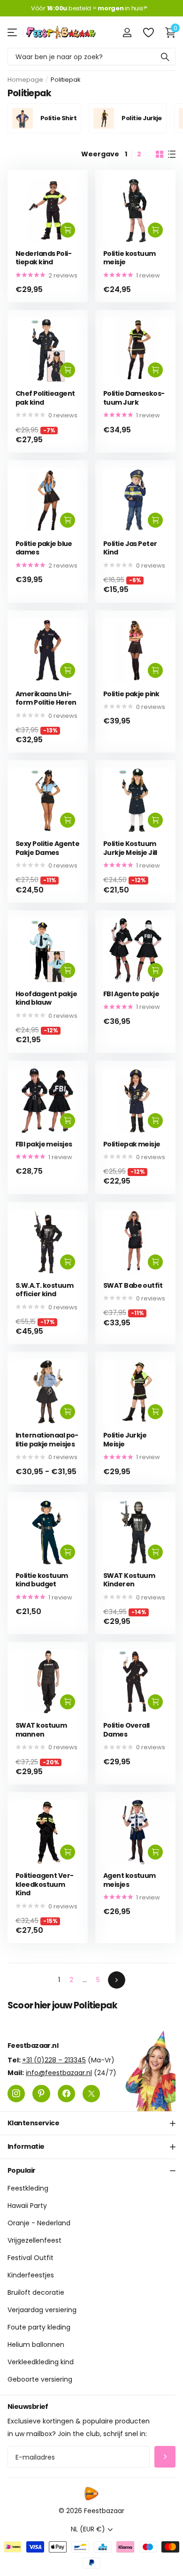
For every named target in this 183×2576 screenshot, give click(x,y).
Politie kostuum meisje (130, 258)
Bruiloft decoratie (36, 2293)
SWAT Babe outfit (133, 1286)
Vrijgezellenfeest (34, 2241)
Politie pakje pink (131, 694)
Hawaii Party (27, 2206)
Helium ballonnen (36, 2345)
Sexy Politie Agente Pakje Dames (47, 848)
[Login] (127, 32)
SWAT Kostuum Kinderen (129, 1580)
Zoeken (165, 57)
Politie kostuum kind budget (42, 1580)
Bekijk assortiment (13, 32)
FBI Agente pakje (131, 994)
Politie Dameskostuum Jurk (134, 398)
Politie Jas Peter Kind (130, 548)
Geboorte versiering (40, 2380)
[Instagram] (16, 2094)
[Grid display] (160, 154)
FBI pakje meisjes (44, 1144)
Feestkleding (28, 2189)
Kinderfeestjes (31, 2276)
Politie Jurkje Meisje (125, 1440)
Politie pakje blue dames (44, 548)
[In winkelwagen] (68, 230)
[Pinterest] (41, 2094)
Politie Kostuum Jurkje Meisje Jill (130, 848)
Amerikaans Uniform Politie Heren (46, 698)
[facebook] (66, 2094)
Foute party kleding (39, 2328)
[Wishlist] (148, 32)
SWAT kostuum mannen (41, 1730)
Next (117, 1980)
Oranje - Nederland (39, 2223)
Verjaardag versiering (42, 2310)
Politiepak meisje (132, 1144)
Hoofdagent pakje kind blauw (46, 998)
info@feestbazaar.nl (59, 2073)
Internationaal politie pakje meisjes (47, 1440)
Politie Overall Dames (126, 1730)
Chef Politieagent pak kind (45, 398)
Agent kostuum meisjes (130, 1880)
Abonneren (165, 2457)
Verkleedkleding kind (41, 2362)
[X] (91, 2094)
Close (91, 2123)
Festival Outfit (30, 2258)
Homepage (25, 80)
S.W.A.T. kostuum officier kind (44, 1290)
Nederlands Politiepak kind (44, 258)
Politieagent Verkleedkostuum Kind (45, 1884)
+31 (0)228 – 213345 (54, 2060)
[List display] (172, 154)
